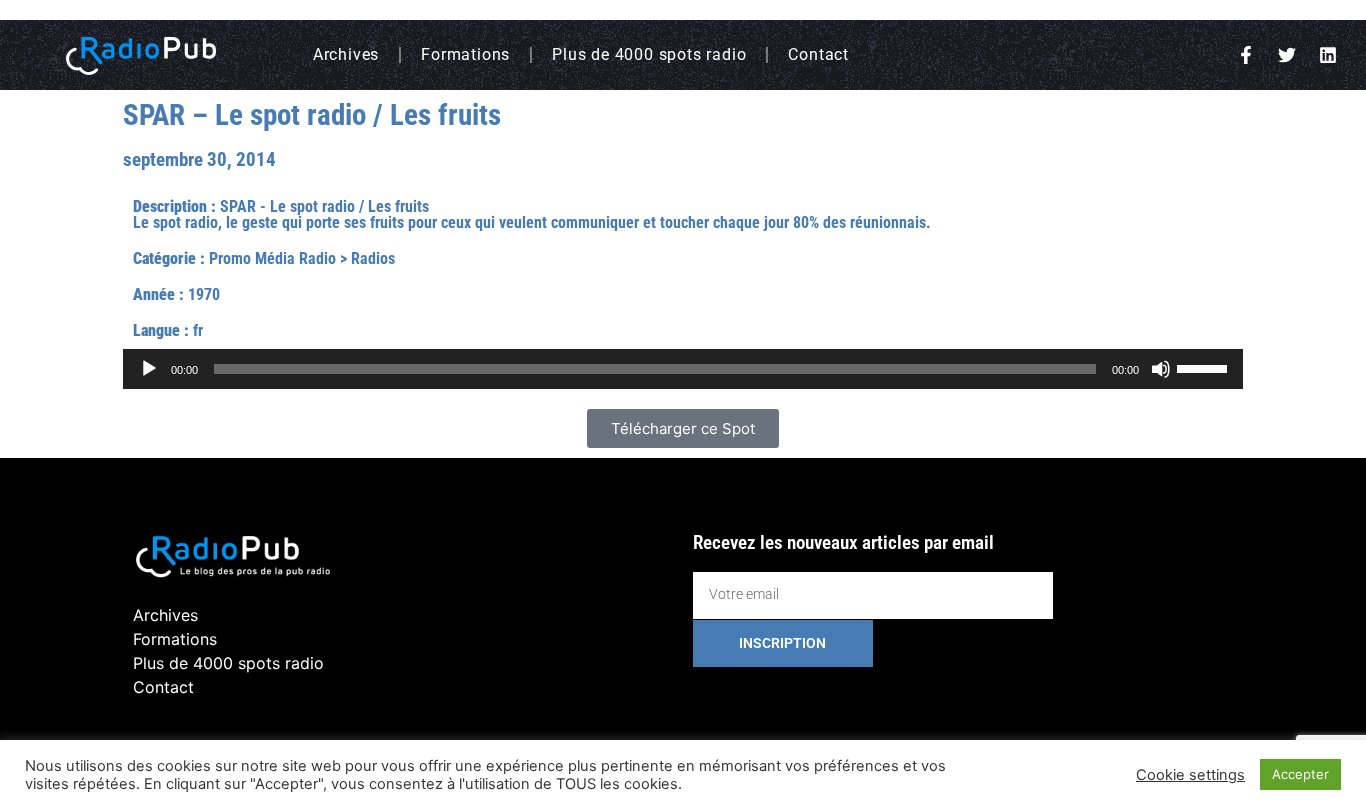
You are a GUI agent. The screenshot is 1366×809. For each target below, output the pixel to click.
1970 (204, 294)
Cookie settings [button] (1190, 775)
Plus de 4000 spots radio (649, 54)
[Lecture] (149, 369)
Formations (465, 54)
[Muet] (1161, 369)
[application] (683, 369)
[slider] (1205, 367)
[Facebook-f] (1246, 55)
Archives (346, 54)
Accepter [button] (1300, 774)
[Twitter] (1287, 55)
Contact (818, 54)
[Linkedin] (1328, 55)
